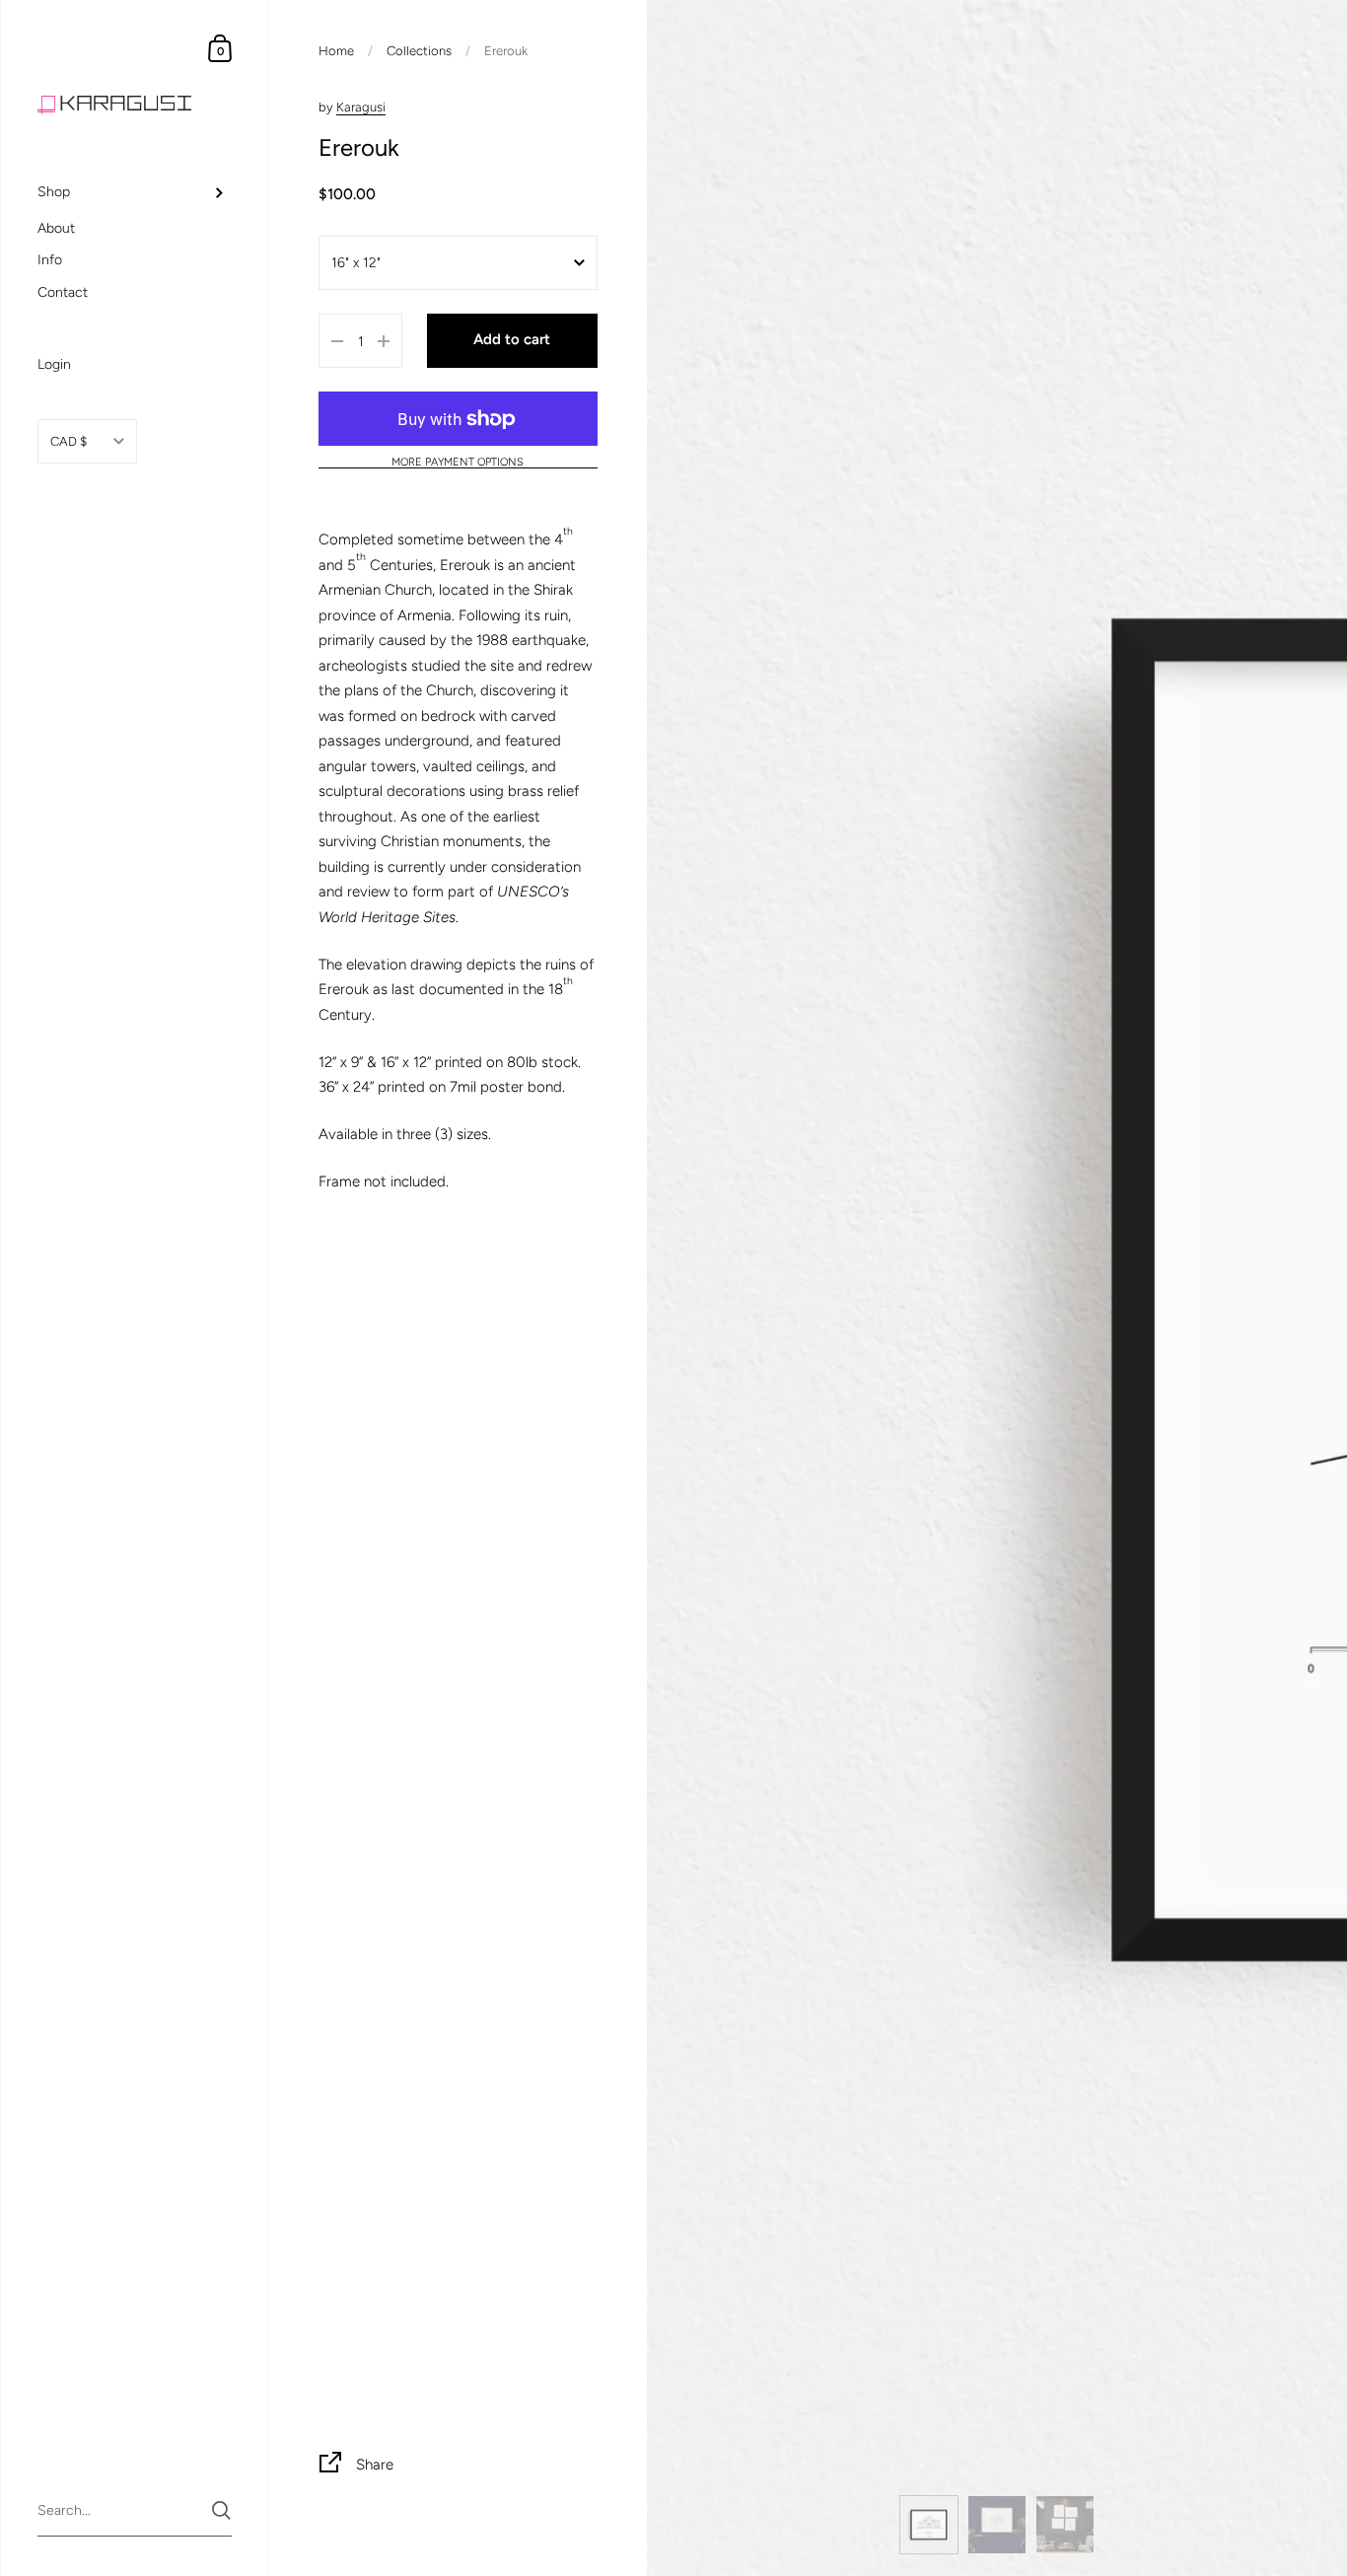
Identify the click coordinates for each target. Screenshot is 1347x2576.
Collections (419, 51)
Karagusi (361, 107)
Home (336, 51)
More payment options (458, 463)
